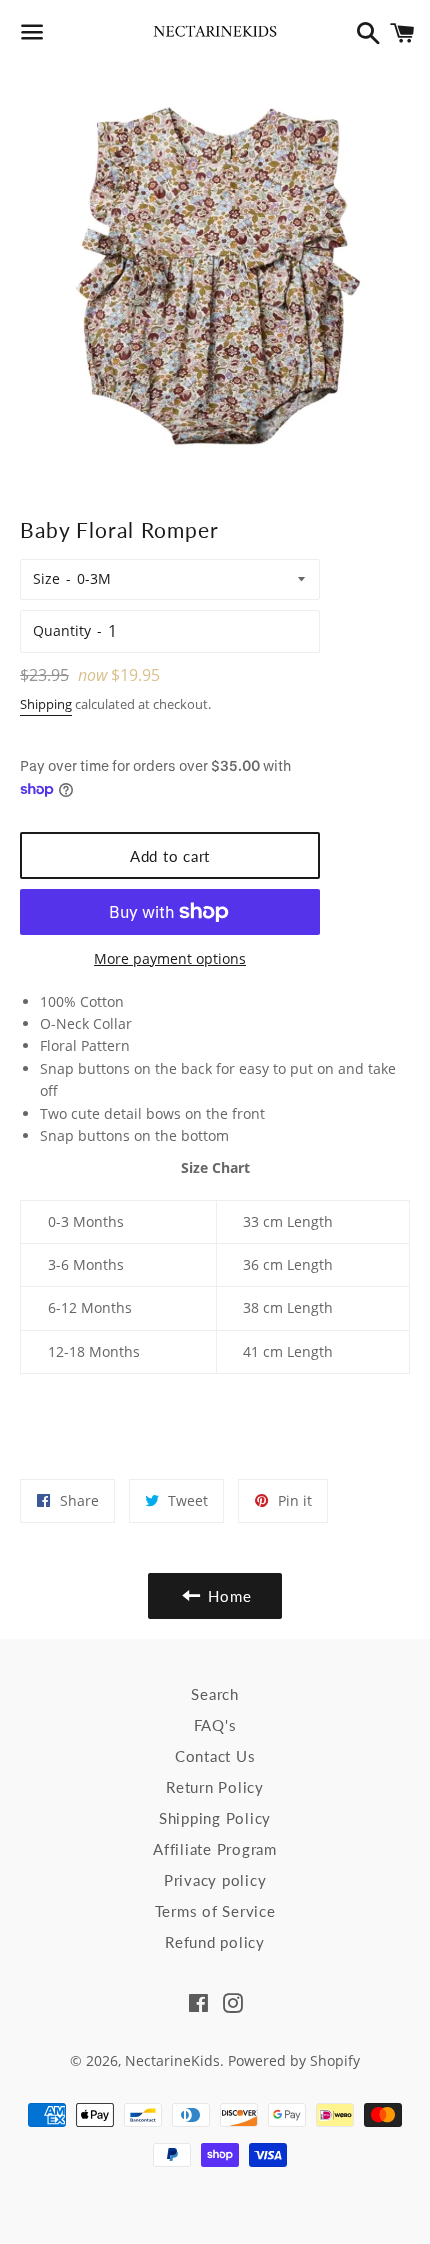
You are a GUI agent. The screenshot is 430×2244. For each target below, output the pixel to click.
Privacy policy (215, 1880)
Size (46, 578)
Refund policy (215, 1942)
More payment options (170, 958)
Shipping (46, 704)
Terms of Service (215, 1911)
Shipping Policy (215, 1818)
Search (215, 1694)
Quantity (62, 630)
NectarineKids (172, 2060)
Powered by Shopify (294, 2060)
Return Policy (215, 1787)
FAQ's (215, 1725)
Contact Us (215, 1756)
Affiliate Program (215, 1849)
